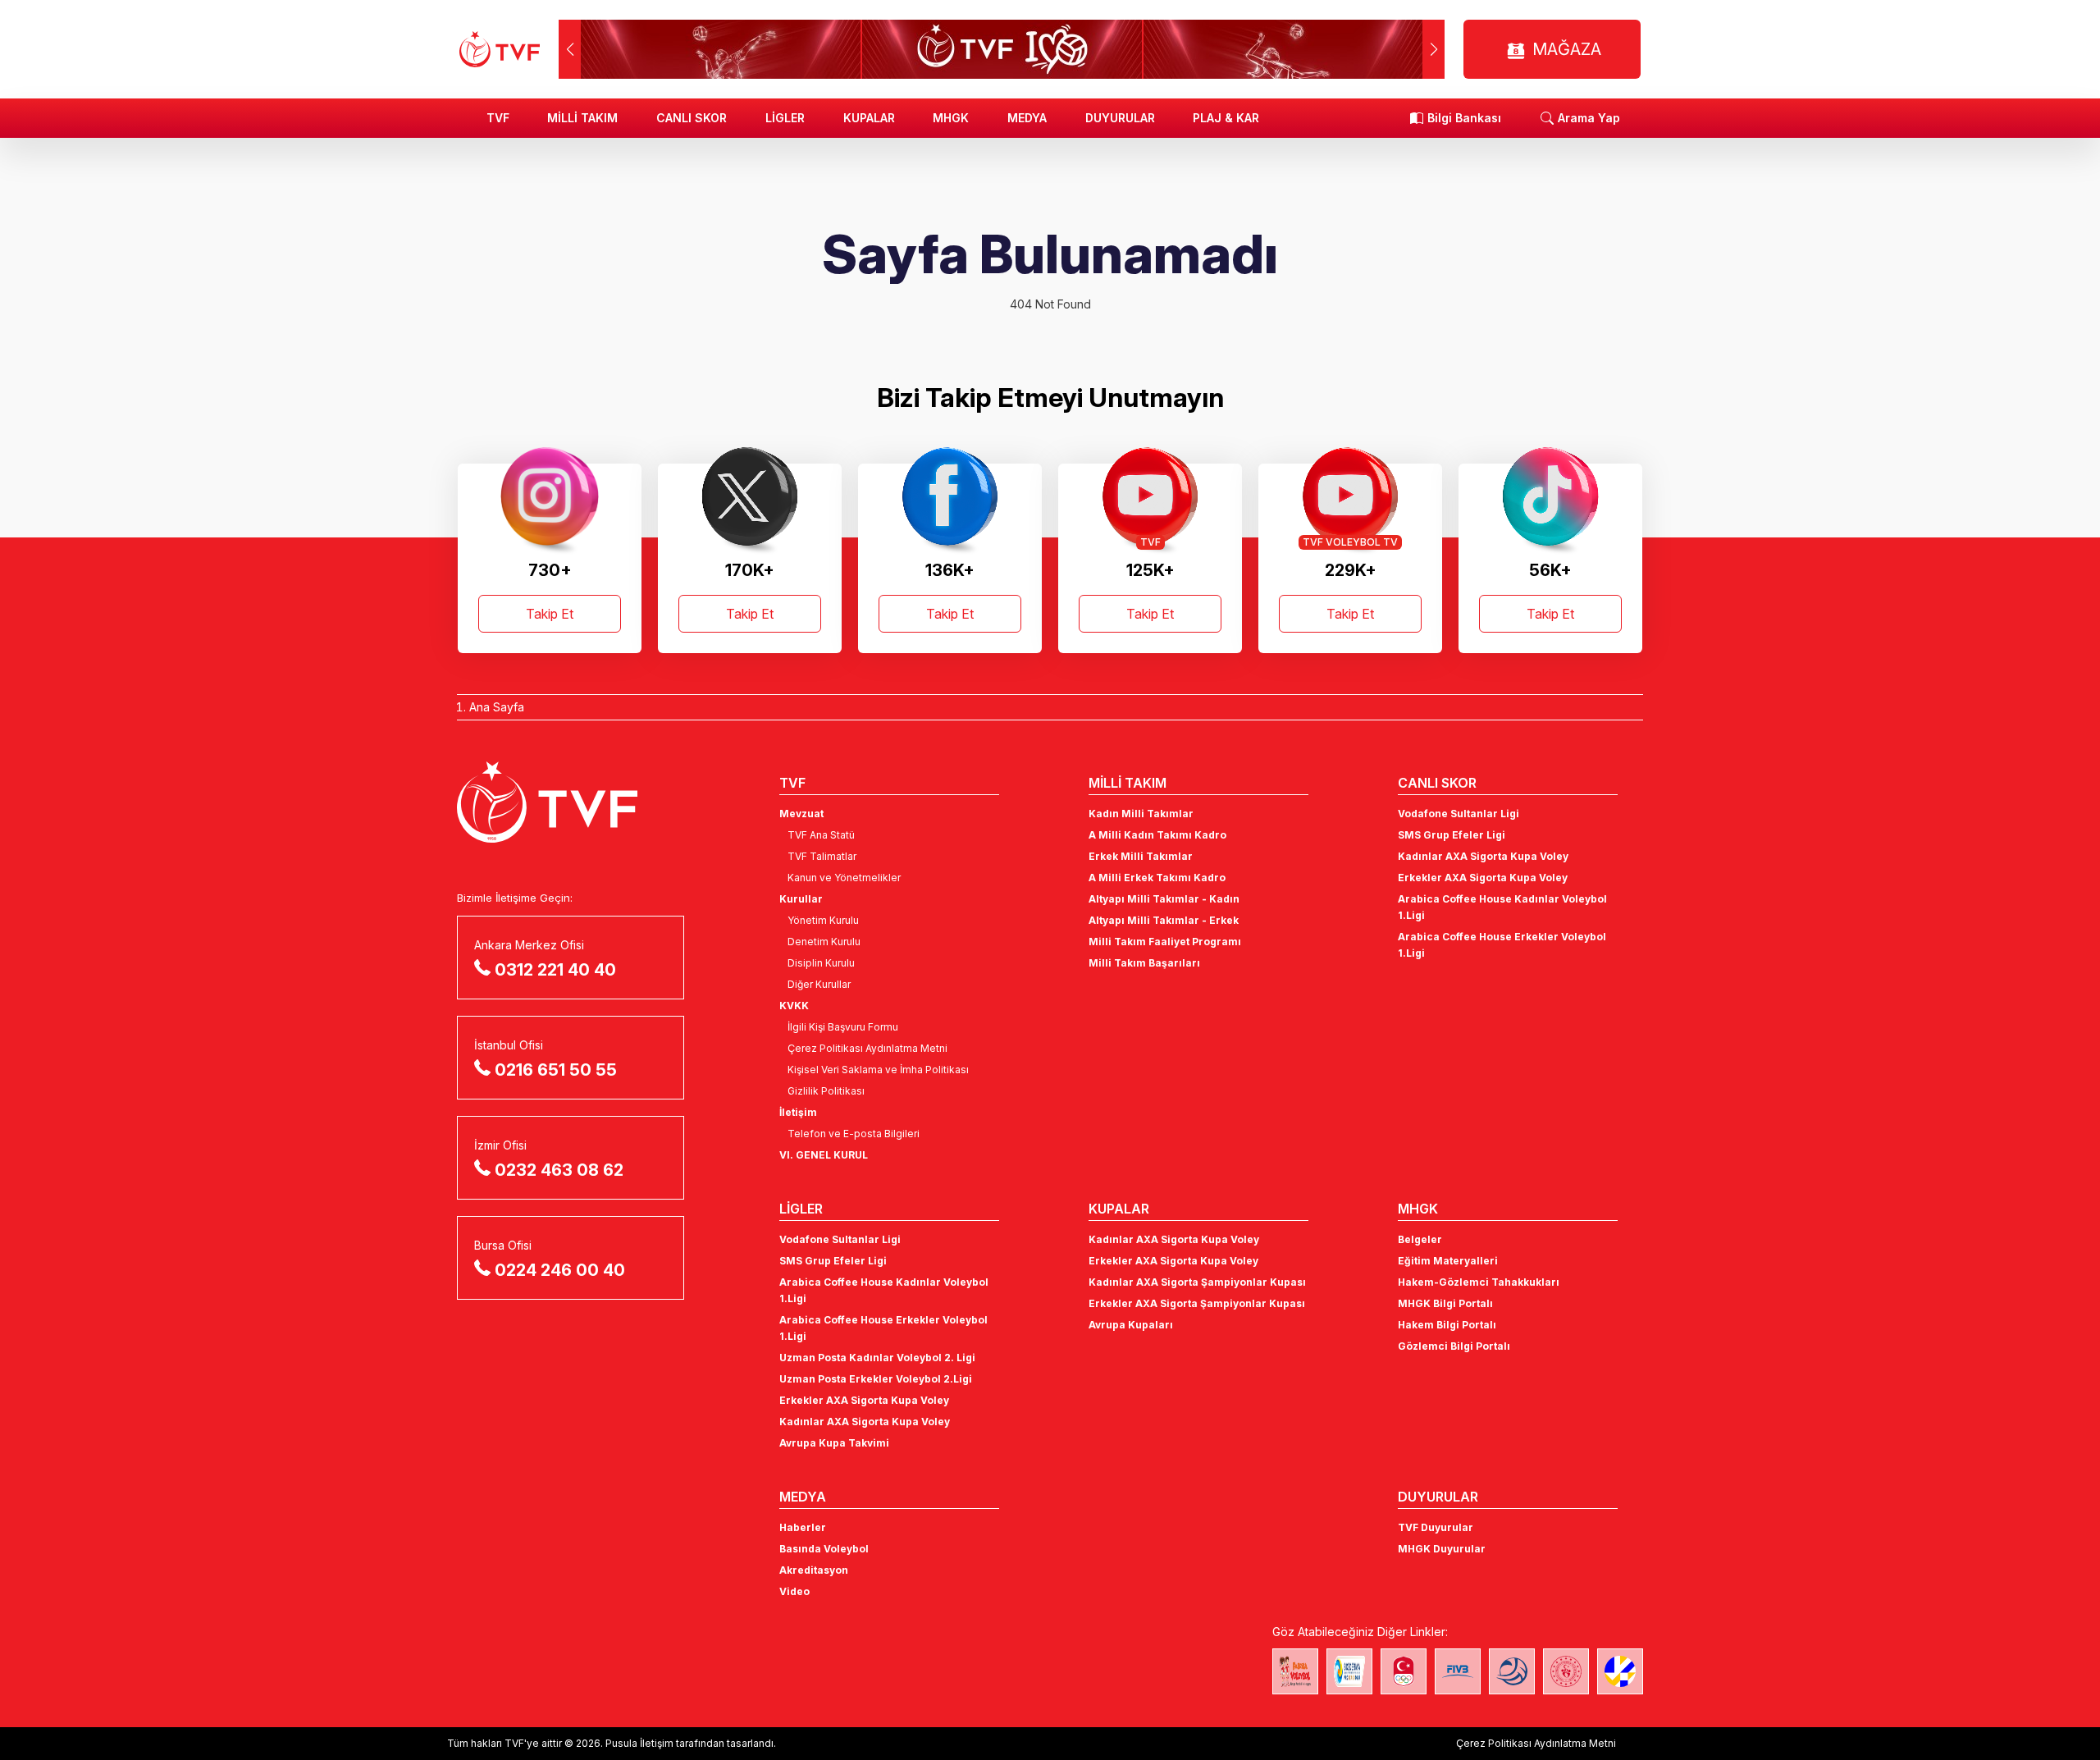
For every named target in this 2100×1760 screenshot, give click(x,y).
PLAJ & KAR (1226, 118)
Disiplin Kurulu (821, 963)
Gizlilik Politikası (826, 1091)
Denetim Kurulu (824, 942)
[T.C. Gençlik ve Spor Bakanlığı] (1566, 1671)
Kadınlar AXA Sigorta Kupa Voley (1483, 856)
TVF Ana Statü (821, 835)
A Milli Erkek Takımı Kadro (1157, 878)
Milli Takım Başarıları (1144, 963)
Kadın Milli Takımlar (1141, 814)
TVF (498, 118)
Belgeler (1420, 1239)
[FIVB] (1458, 1671)
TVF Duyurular (1436, 1527)
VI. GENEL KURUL (824, 1155)
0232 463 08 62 (559, 1170)
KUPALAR (869, 118)
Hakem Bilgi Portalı (1447, 1325)
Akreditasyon (814, 1570)
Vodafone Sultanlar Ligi (1459, 814)
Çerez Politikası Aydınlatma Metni (867, 1048)
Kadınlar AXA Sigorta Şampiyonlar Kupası (1197, 1282)
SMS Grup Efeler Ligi (1452, 835)
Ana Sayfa (497, 707)
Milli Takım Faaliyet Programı (1165, 942)
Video (794, 1591)
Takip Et (550, 614)
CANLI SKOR (692, 118)
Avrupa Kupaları (1131, 1325)
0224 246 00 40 (560, 1270)
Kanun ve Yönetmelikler (844, 878)
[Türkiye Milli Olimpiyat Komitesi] (1404, 1671)
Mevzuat (801, 814)
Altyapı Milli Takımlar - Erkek (1164, 920)
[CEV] (1620, 1671)
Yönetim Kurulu (823, 920)
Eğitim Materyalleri (1448, 1261)
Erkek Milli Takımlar (1141, 856)
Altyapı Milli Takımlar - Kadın (1164, 899)
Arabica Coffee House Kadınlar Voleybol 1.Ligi (1502, 907)
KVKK (794, 1006)
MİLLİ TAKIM (582, 118)
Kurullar (801, 899)
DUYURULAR (1120, 118)
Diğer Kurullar (819, 984)
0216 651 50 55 (556, 1070)
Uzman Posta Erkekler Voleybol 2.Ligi (876, 1379)
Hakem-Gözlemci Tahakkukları (1479, 1282)
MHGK (951, 118)
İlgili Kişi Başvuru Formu (843, 1027)
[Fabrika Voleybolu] (1295, 1671)
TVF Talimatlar (822, 856)
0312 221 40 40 (555, 970)
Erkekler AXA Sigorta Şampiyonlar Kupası (1197, 1303)
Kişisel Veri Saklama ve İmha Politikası (878, 1070)
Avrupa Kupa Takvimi (834, 1443)
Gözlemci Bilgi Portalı (1454, 1346)
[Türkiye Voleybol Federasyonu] (500, 49)
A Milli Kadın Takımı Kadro (1157, 835)
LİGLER (785, 118)
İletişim (798, 1112)
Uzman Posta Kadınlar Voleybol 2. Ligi (877, 1358)
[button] (1433, 49)
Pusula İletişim (639, 1743)
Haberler (803, 1527)
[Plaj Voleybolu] (1349, 1671)
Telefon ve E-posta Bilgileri (854, 1134)
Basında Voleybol (824, 1549)
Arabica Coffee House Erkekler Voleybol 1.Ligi (1502, 945)
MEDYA (1027, 118)
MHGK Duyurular (1442, 1549)
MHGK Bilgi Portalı (1445, 1303)
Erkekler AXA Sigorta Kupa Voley (1483, 878)
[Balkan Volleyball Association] (1512, 1671)
